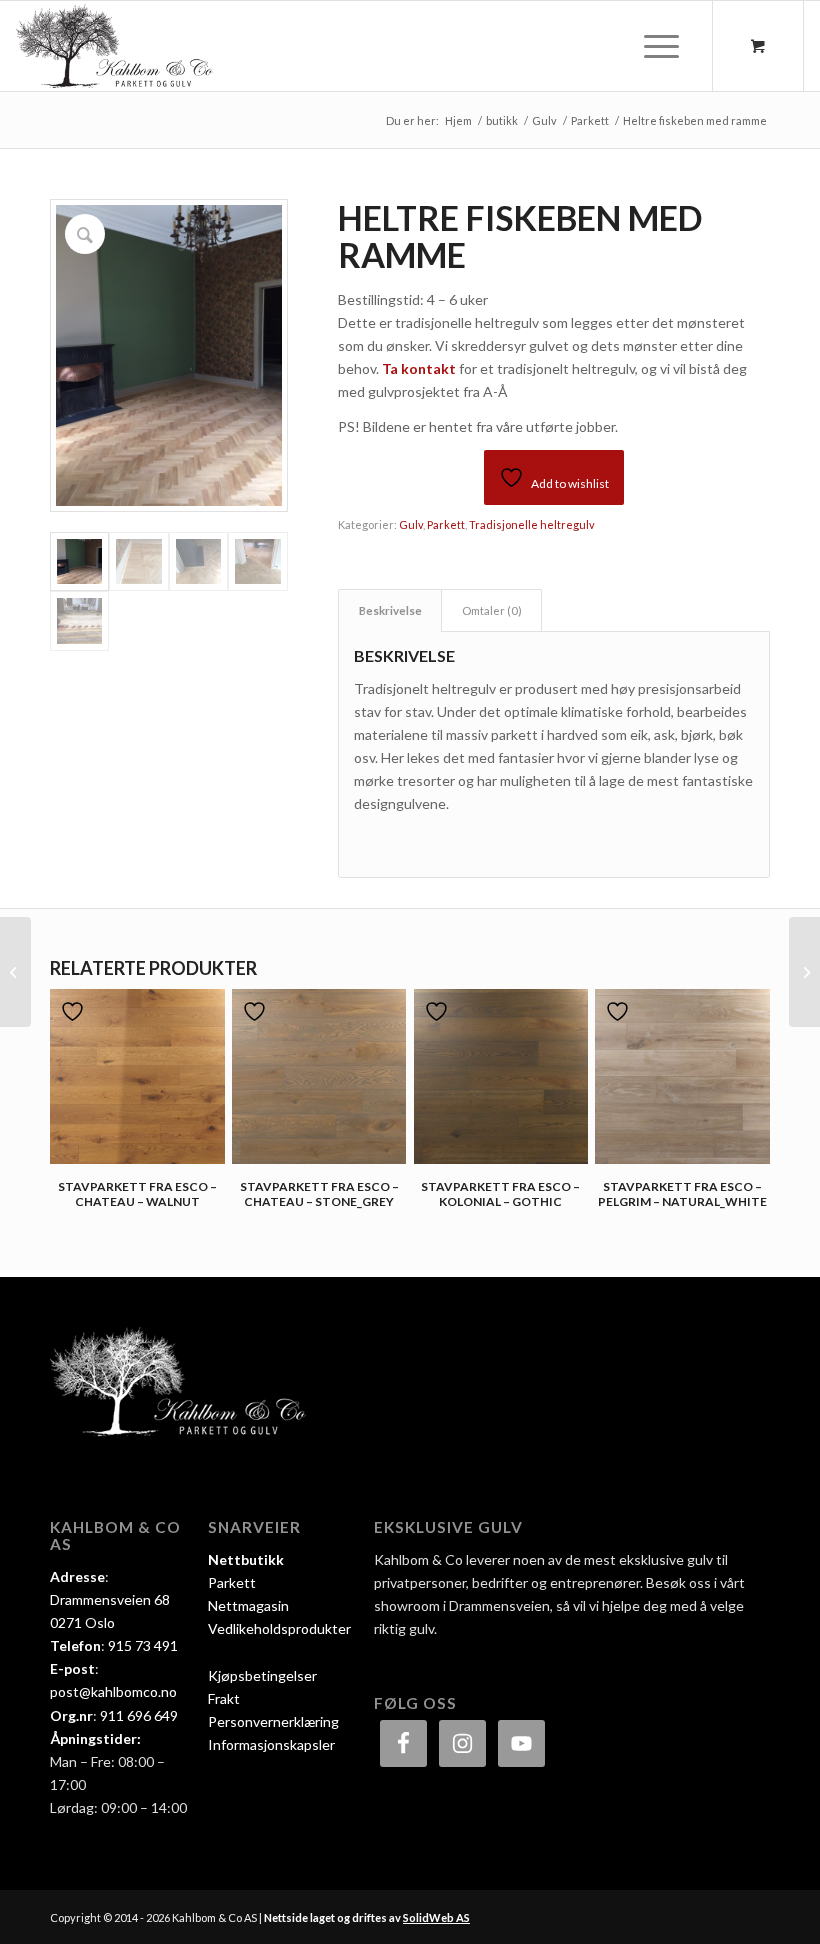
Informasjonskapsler (271, 1744)
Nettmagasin (248, 1605)
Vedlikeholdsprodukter (279, 1628)
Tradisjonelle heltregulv (532, 524)
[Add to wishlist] (75, 1011)
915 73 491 (143, 1645)
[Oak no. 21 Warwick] (15, 972)
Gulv (411, 524)
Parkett (446, 524)
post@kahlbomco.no (113, 1691)
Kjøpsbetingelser (262, 1675)
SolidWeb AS (436, 1917)
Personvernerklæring (273, 1721)
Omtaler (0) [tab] (492, 610)
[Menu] (651, 46)
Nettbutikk (246, 1559)
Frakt (224, 1698)
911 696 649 (139, 1715)
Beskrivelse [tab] (390, 610)
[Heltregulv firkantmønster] (804, 972)
